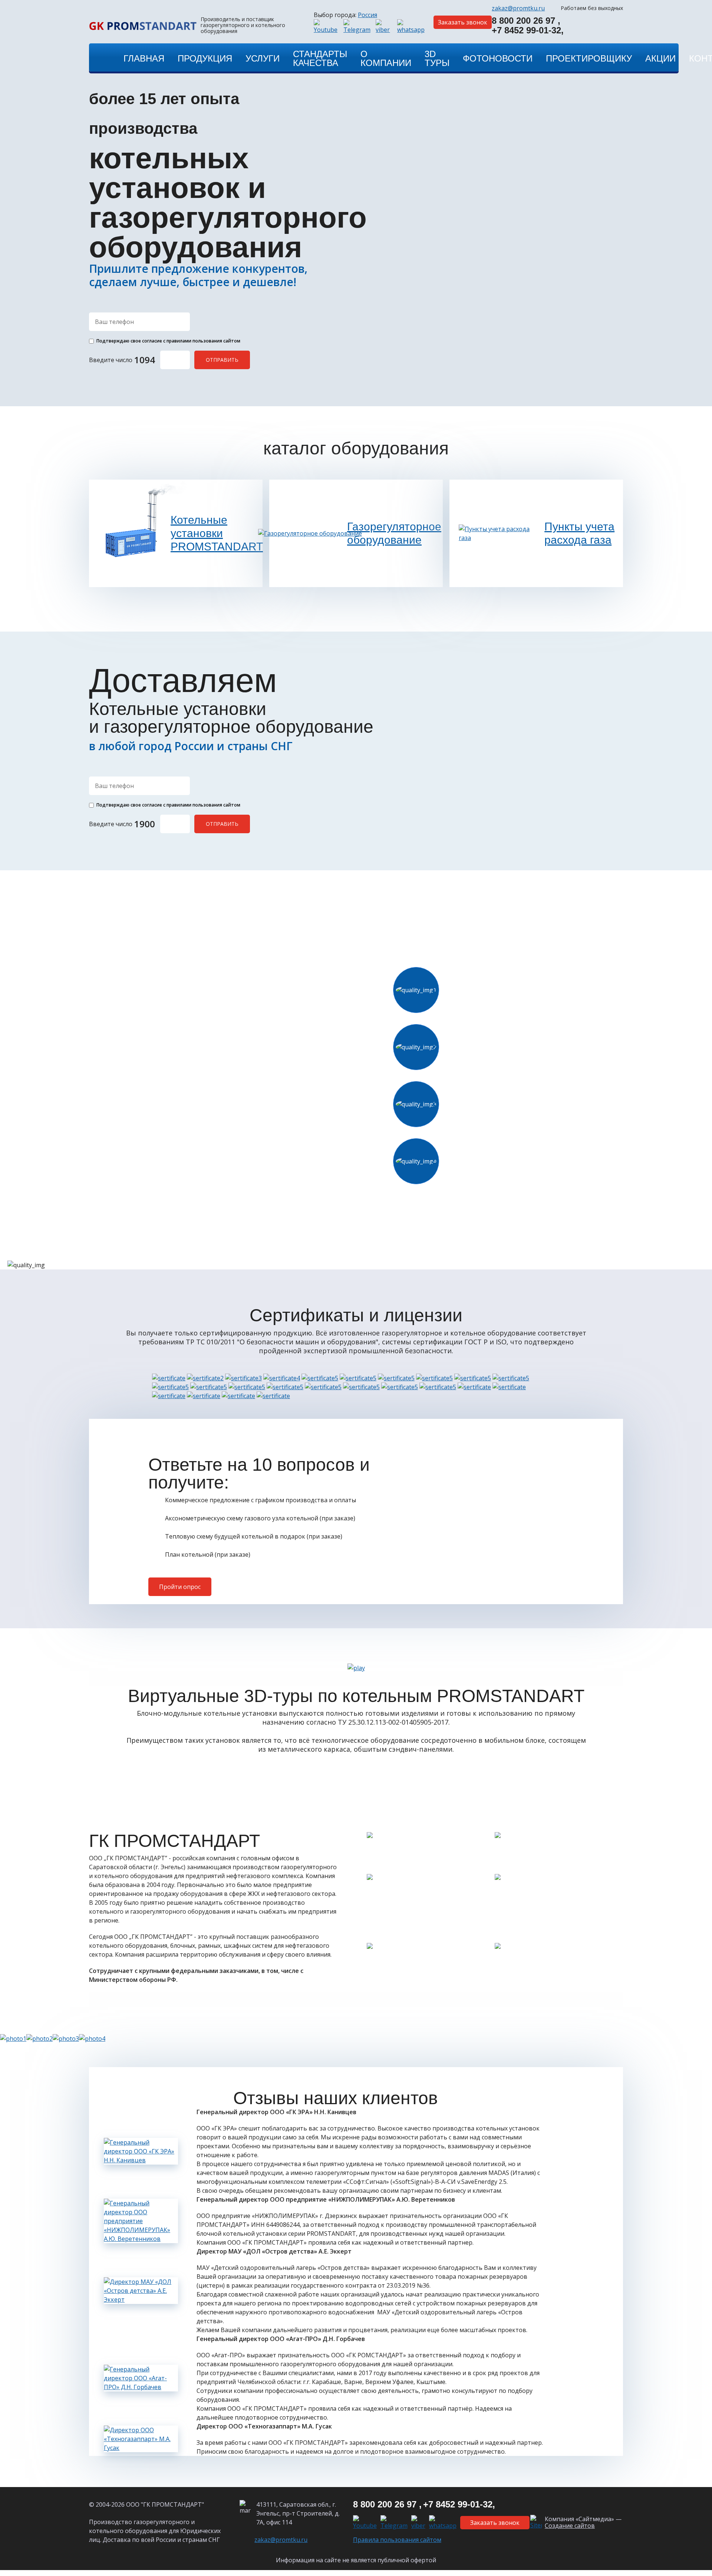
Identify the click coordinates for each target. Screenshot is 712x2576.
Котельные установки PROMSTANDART (215, 533)
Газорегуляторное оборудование (392, 533)
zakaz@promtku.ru (518, 8)
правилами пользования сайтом (203, 341)
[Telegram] (358, 27)
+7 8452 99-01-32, (528, 31)
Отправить (222, 360)
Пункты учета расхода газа (579, 533)
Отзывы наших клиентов (336, 2098)
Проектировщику (589, 58)
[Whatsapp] (412, 27)
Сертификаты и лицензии (356, 1315)
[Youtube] (327, 27)
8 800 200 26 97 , (526, 21)
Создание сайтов (570, 2526)
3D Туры (437, 58)
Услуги (263, 58)
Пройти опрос (180, 1587)
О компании (386, 58)
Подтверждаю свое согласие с (168, 341)
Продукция (205, 58)
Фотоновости (498, 58)
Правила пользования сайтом (397, 2540)
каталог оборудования (356, 448)
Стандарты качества (320, 58)
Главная (144, 58)
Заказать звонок (463, 22)
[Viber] (384, 27)
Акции (660, 58)
